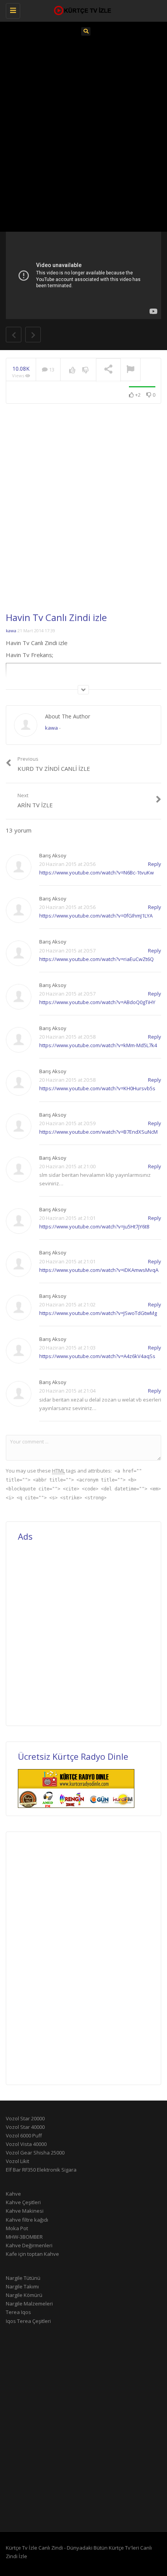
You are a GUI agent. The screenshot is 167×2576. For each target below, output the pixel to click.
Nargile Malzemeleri (29, 2304)
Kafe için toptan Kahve (32, 2254)
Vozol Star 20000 (25, 2118)
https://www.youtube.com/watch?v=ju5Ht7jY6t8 (94, 1226)
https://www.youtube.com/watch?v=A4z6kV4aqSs (97, 1356)
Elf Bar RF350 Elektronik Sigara (41, 2170)
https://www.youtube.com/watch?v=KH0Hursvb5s (97, 1088)
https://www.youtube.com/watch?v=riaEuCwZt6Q (97, 959)
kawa (11, 631)
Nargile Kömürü (24, 2295)
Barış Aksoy (53, 855)
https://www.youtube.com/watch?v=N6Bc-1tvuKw (97, 873)
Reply (155, 864)
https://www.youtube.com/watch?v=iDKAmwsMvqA (99, 1270)
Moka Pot (17, 2228)
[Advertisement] (83, 132)
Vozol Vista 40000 (26, 2144)
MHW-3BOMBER (24, 2237)
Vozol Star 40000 (25, 2127)
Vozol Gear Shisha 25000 (35, 2153)
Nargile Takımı (22, 2286)
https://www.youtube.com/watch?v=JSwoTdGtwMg (98, 1313)
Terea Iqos (18, 2312)
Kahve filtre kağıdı (27, 2220)
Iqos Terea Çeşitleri (28, 2321)
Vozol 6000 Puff (24, 2135)
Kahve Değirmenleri (29, 2245)
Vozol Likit (17, 2161)
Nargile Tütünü (23, 2278)
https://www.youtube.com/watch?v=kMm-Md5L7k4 (98, 1045)
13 (51, 369)
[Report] (130, 370)
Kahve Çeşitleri (23, 2202)
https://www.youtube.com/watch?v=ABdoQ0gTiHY (97, 1002)
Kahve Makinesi (25, 2211)
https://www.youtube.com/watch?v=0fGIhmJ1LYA (96, 916)
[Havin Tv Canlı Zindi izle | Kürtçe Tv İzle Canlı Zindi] (82, 10)
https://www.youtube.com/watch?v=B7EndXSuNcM (98, 1132)
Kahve (13, 2194)
